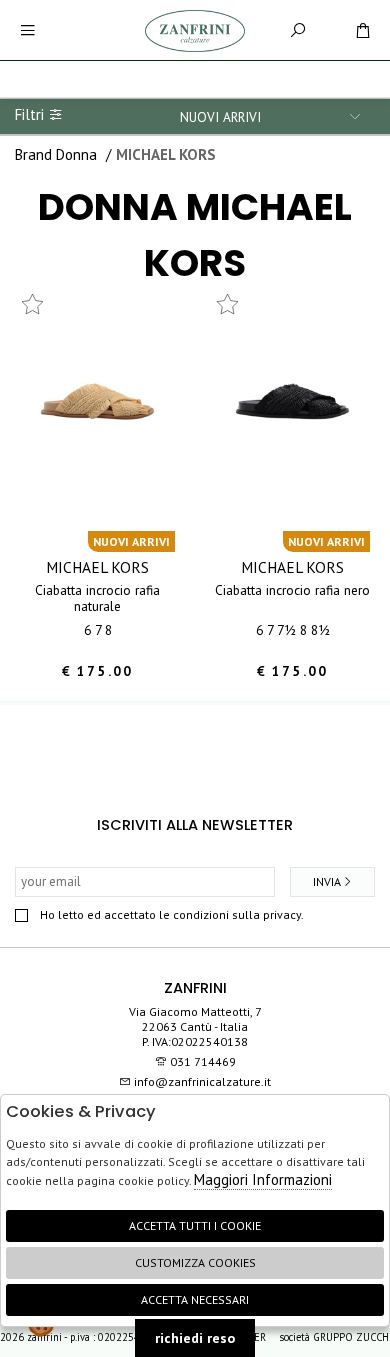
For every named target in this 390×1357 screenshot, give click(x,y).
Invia (327, 881)
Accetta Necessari (195, 1299)
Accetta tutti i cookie (195, 1225)
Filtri (31, 115)
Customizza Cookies (195, 1262)
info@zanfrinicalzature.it (201, 1081)
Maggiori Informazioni (263, 1179)
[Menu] (27, 30)
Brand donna (56, 154)
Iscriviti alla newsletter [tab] (195, 825)
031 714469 (203, 1061)
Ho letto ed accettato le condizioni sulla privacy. (172, 914)
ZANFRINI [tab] (195, 988)
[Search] (297, 30)
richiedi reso (195, 1338)
